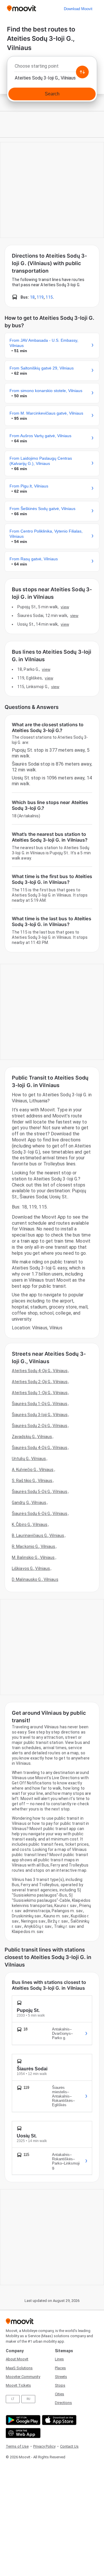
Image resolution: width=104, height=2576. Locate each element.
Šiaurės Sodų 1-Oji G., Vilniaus (40, 1404)
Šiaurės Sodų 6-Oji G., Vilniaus (40, 1514)
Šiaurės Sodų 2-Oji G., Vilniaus (40, 1426)
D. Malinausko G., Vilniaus (35, 1579)
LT (13, 2399)
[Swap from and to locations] (82, 72)
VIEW (65, 607)
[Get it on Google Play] (22, 2420)
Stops (60, 2385)
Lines (59, 2359)
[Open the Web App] (22, 2433)
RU (28, 2399)
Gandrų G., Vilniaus (29, 1503)
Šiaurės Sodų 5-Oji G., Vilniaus (40, 1492)
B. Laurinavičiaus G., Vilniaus (38, 1535)
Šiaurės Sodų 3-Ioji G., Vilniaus (40, 1415)
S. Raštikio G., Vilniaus (32, 1481)
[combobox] (52, 68)
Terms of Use (17, 2446)
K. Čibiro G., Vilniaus (30, 1524)
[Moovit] (22, 9)
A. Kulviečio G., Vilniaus (33, 1470)
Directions (63, 2403)
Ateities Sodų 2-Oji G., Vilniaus (40, 1382)
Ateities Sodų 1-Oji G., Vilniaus (40, 1393)
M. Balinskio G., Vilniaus (33, 1557)
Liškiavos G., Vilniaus (31, 1568)
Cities (60, 2394)
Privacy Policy (44, 2446)
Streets (61, 2377)
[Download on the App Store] (58, 2420)
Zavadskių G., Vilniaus (32, 1437)
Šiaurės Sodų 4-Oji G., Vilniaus (40, 1448)
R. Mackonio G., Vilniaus (34, 1546)
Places (60, 2368)
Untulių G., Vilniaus (29, 1459)
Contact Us (69, 2446)
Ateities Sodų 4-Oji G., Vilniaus (40, 1371)
